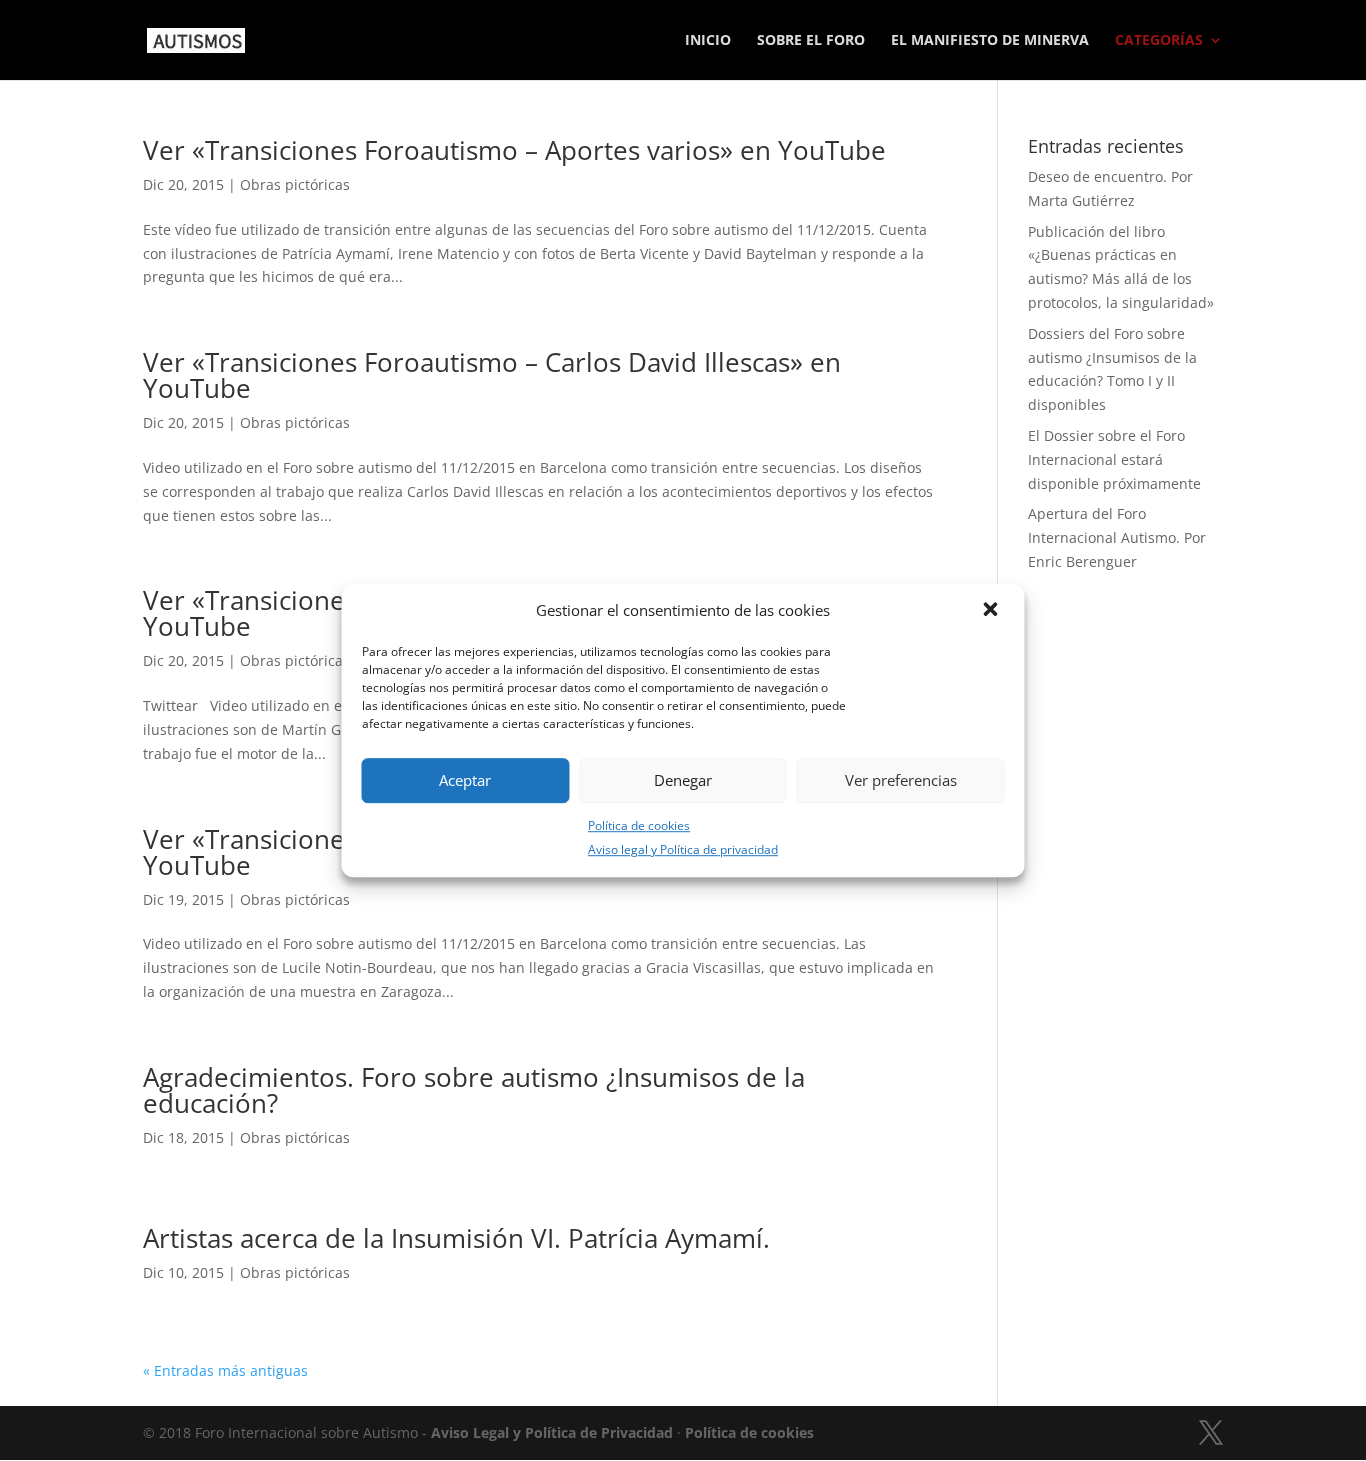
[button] (993, 611)
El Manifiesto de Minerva (990, 41)
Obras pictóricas (295, 184)
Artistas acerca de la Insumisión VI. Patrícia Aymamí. (456, 1238)
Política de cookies (639, 825)
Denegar (683, 780)
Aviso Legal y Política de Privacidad (552, 1432)
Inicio (708, 41)
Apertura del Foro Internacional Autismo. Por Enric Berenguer (1117, 537)
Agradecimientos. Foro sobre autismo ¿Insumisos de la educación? (474, 1090)
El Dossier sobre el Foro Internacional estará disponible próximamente (1114, 459)
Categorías (1159, 41)
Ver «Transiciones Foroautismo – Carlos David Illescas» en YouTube (492, 375)
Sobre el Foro (811, 41)
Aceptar (465, 780)
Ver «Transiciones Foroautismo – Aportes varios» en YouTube (514, 150)
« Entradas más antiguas (225, 1370)
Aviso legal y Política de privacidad (683, 850)
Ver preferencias (901, 780)
